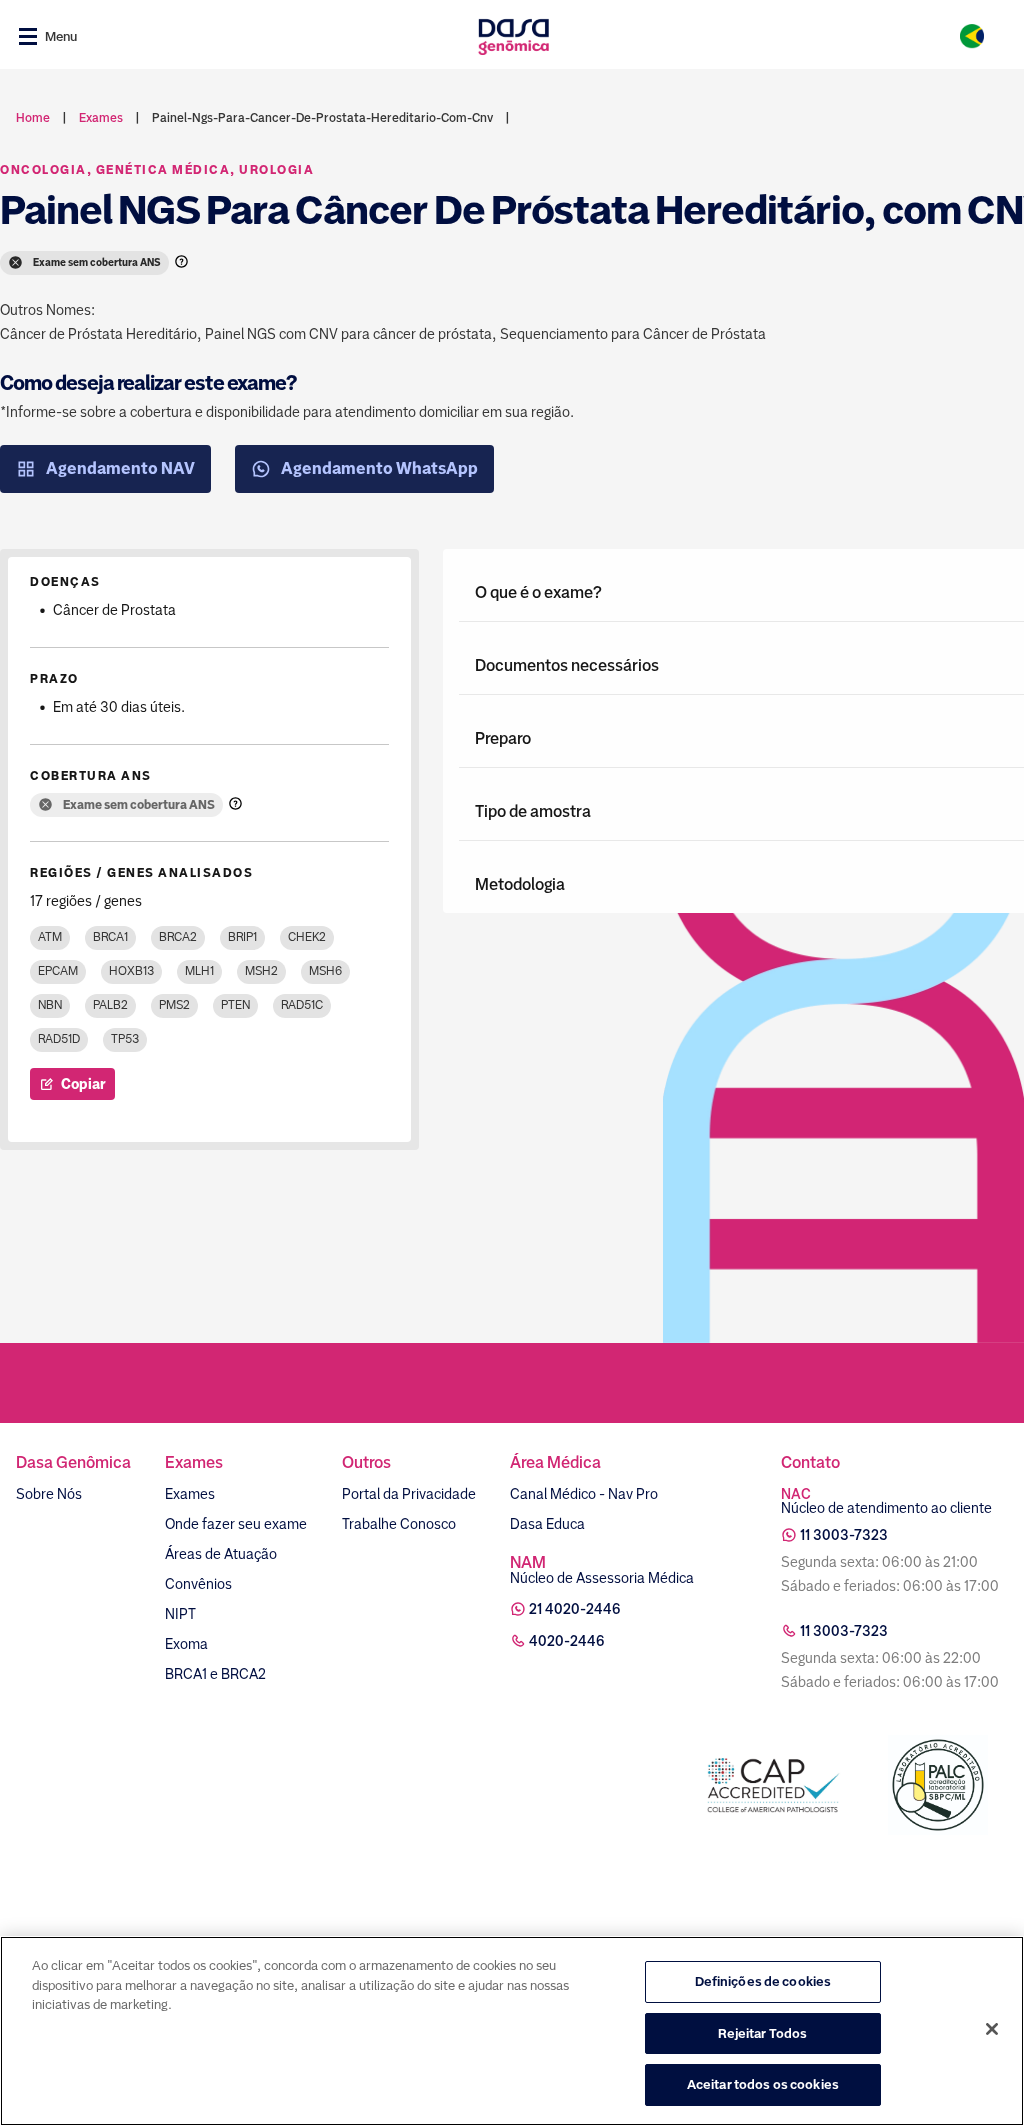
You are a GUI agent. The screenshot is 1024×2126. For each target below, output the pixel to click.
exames (101, 118)
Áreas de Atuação (221, 1554)
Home (33, 118)
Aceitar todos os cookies (763, 2084)
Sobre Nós (49, 1494)
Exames (190, 1494)
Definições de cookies (763, 1981)
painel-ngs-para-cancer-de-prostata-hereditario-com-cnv (322, 118)
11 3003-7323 (844, 1535)
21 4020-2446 (575, 1609)
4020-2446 (567, 1641)
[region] (512, 2031)
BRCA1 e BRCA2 (215, 1674)
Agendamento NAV (120, 468)
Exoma (186, 1644)
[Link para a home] (513, 36)
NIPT (180, 1614)
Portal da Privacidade (409, 1494)
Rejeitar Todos (762, 2033)
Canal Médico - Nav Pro (584, 1494)
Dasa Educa (547, 1524)
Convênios (198, 1584)
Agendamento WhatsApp (379, 468)
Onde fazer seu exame (236, 1524)
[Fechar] (992, 2029)
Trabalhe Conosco (399, 1524)
